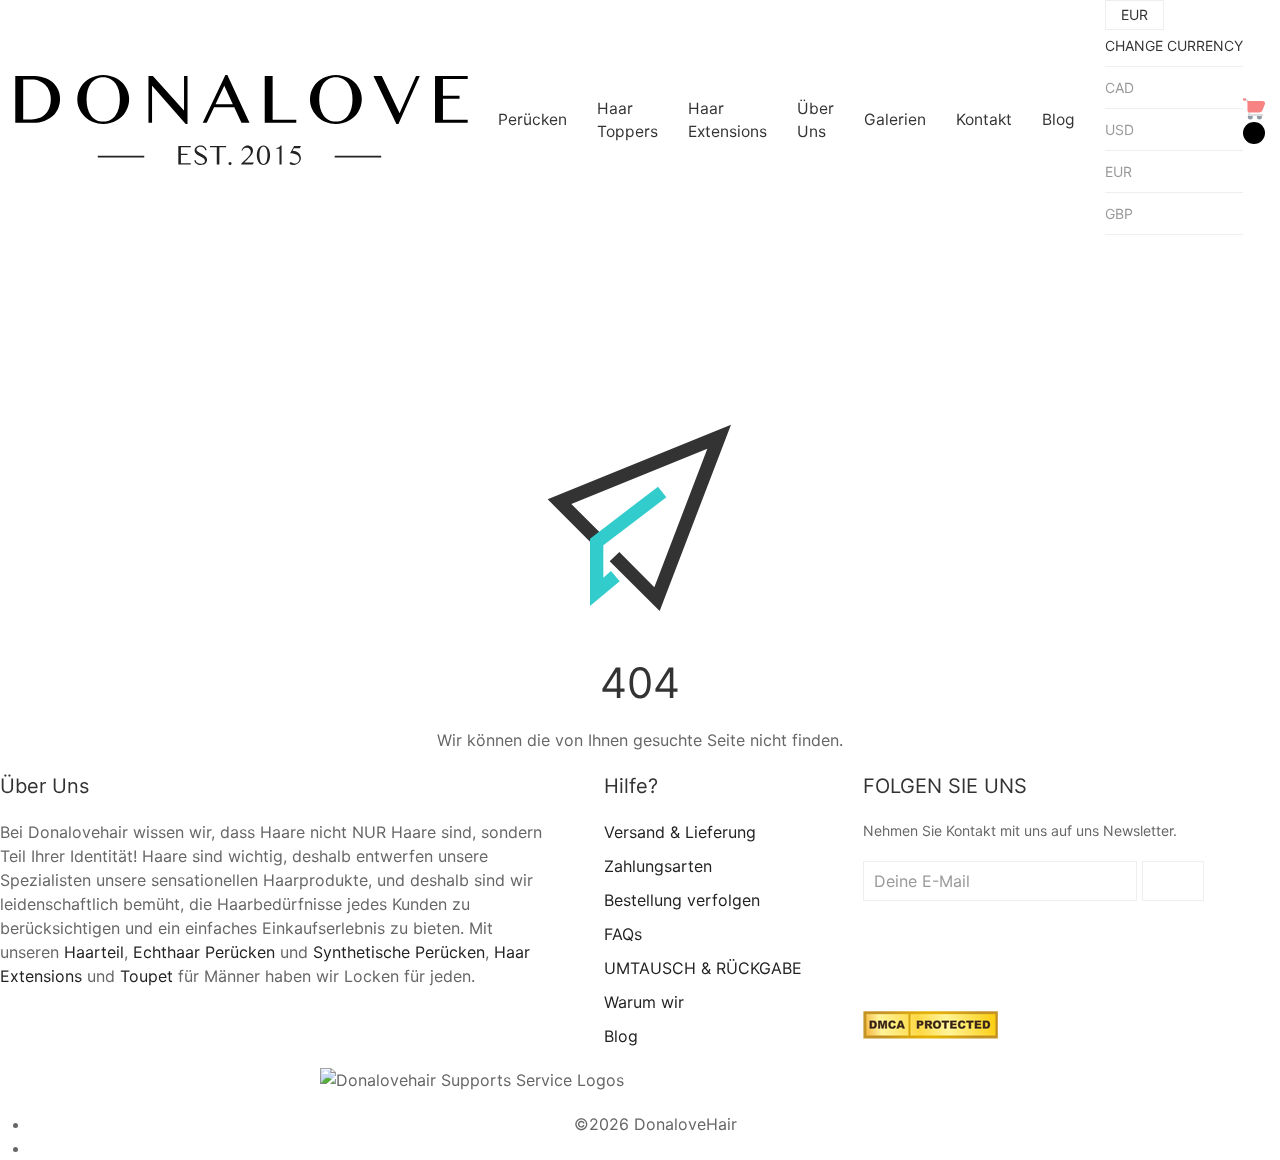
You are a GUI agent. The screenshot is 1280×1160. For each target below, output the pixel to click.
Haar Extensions (727, 120)
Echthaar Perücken (204, 952)
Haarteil (94, 952)
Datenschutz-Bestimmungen (655, 1148)
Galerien (895, 119)
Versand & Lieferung (680, 832)
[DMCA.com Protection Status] (930, 1024)
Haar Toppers (627, 120)
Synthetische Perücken (399, 952)
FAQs (623, 934)
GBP (1119, 213)
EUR (1118, 171)
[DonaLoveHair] (241, 120)
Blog (1058, 119)
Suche (420, 268)
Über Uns (815, 120)
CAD (1119, 87)
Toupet (146, 976)
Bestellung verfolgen (682, 900)
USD (1119, 129)
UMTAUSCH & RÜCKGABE (703, 968)
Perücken (532, 119)
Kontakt (984, 119)
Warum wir (644, 1002)
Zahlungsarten (658, 866)
